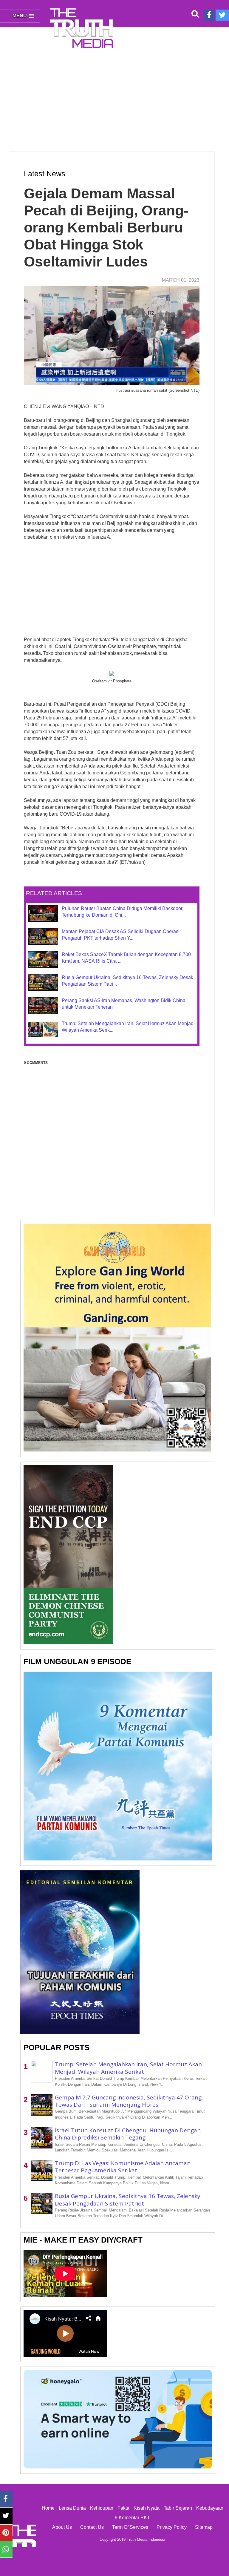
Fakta (123, 2508)
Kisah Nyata (147, 2508)
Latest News (45, 174)
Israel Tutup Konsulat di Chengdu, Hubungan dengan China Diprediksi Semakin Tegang (128, 2134)
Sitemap (204, 2527)
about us (62, 2527)
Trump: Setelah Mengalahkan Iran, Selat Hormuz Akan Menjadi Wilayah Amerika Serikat (128, 2068)
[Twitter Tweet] (6, 2516)
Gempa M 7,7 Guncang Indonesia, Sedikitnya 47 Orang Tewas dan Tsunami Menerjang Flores (128, 2101)
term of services (130, 2527)
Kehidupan (102, 2508)
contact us (92, 2527)
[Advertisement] (114, 96)
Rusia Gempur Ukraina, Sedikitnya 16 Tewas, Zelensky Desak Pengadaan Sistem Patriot (128, 2200)
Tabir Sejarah (178, 2508)
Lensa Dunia (72, 2508)
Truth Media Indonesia (146, 2539)
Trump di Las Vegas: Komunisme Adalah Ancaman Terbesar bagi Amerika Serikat (123, 2167)
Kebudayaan (210, 2508)
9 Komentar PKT (132, 2518)
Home (48, 2508)
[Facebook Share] (6, 2499)
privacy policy (172, 2527)
